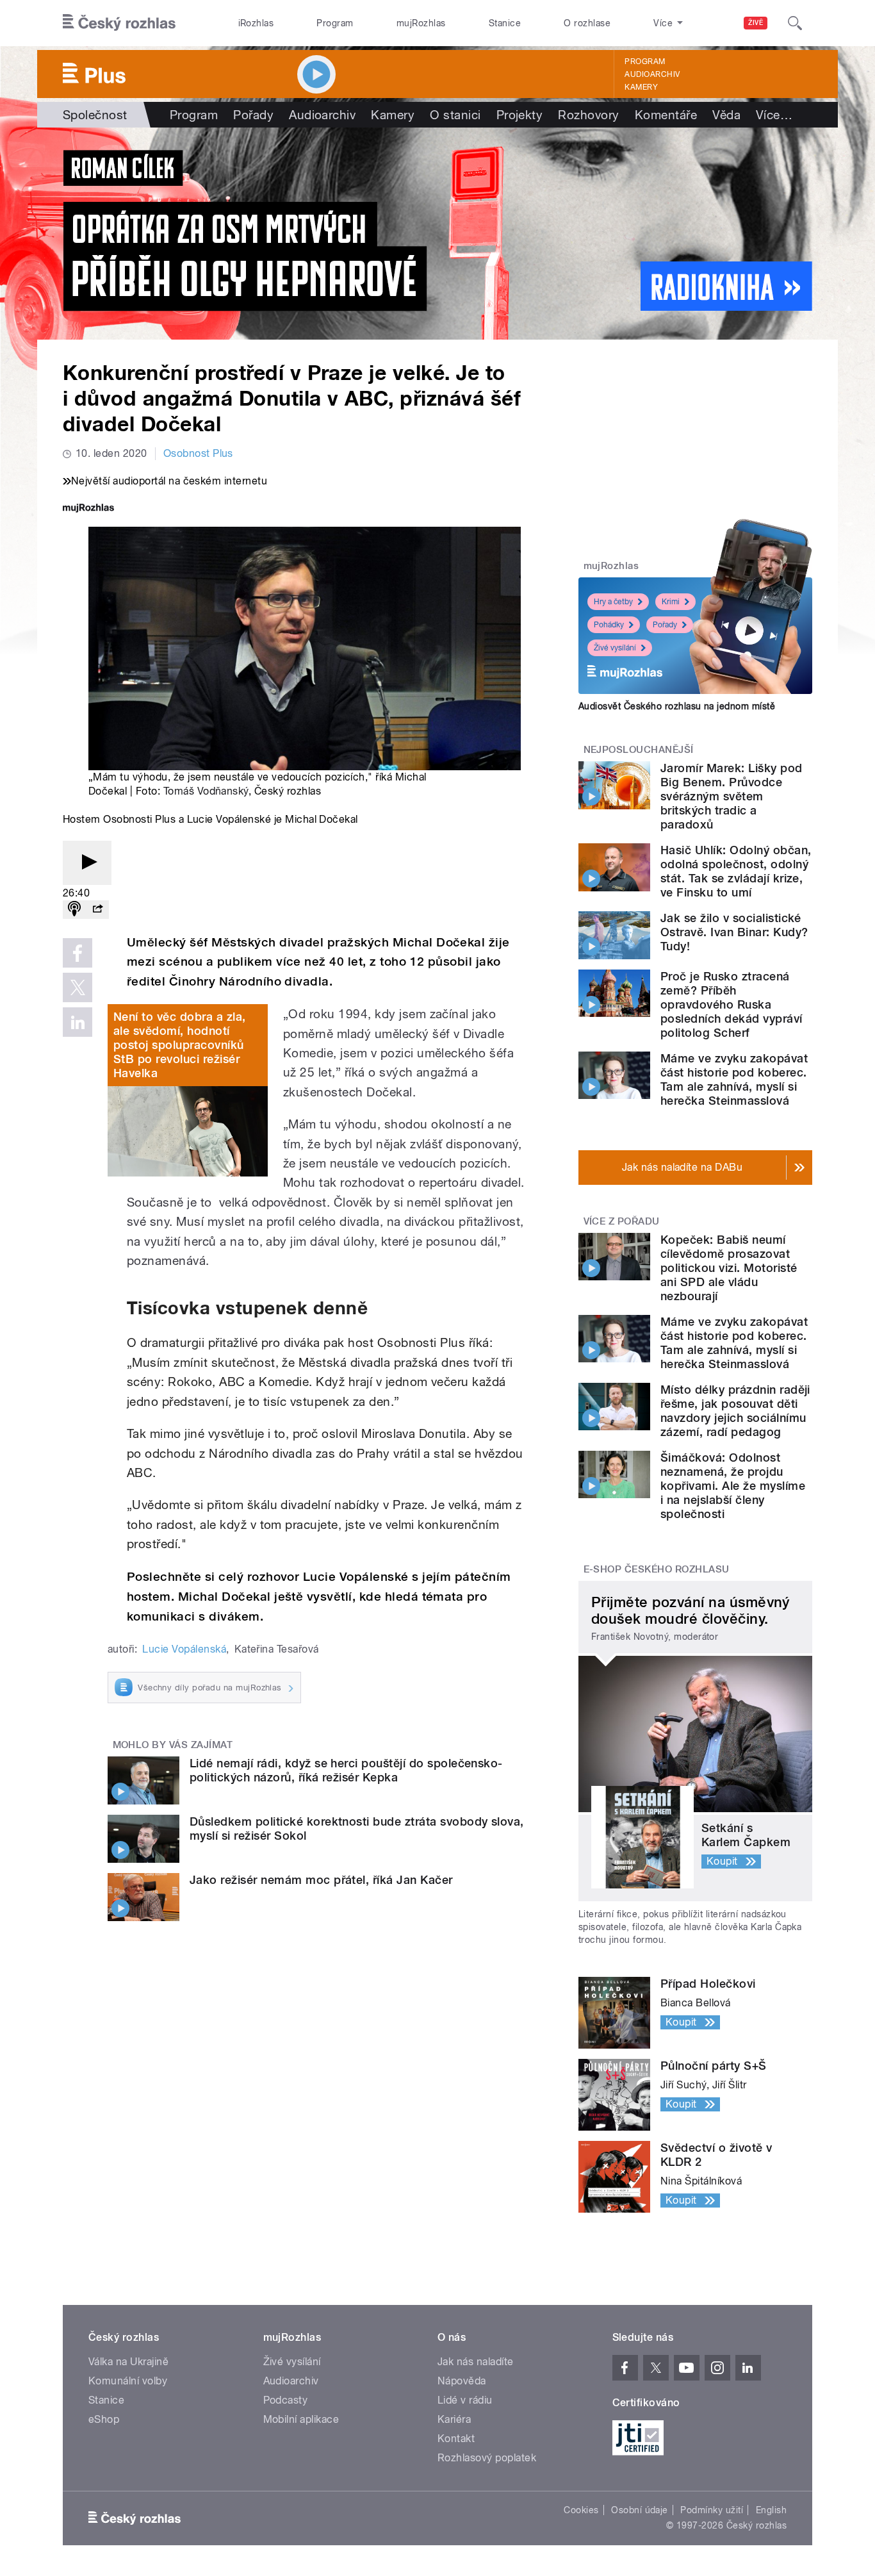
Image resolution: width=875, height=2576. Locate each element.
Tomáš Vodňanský (206, 791)
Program (335, 23)
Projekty (520, 115)
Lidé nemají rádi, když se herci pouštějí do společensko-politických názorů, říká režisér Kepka (346, 1770)
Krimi (671, 602)
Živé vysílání (615, 648)
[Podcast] (74, 910)
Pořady (253, 115)
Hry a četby (613, 602)
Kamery (641, 87)
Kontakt (456, 2439)
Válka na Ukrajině (128, 2362)
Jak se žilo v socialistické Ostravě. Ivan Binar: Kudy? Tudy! (734, 932)
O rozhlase (587, 23)
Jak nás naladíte (476, 2362)
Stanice (505, 23)
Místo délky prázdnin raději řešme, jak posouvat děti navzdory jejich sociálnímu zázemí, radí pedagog (735, 1411)
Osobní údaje (640, 2510)
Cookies (581, 2510)
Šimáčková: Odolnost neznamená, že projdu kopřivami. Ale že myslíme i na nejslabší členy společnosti (733, 1486)
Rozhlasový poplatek (487, 2458)
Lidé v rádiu (465, 2400)
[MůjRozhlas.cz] (88, 509)
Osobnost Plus (198, 453)
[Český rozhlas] (119, 23)
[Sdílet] (97, 910)
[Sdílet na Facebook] (78, 953)
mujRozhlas (421, 23)
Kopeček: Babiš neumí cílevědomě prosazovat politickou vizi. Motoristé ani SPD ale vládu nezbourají (729, 1268)
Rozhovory (588, 115)
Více (774, 115)
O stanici (455, 115)
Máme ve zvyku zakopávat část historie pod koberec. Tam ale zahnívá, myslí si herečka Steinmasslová (734, 1079)
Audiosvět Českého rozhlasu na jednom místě (677, 706)
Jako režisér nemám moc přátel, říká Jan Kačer (321, 1880)
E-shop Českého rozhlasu (657, 1569)
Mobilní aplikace (301, 2419)
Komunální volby (128, 2381)
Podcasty (286, 2400)
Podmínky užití (712, 2510)
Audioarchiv (652, 74)
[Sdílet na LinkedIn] (78, 1022)
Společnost (95, 115)
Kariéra (454, 2419)
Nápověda (462, 2381)
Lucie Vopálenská (184, 1649)
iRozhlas (256, 23)
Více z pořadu (622, 1221)
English (771, 2510)
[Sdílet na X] (78, 987)
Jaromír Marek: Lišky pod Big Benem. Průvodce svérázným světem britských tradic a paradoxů (732, 796)
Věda (726, 115)
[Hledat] (795, 23)
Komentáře (666, 115)
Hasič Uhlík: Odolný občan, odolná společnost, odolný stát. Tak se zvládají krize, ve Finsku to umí (736, 871)
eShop (104, 2419)
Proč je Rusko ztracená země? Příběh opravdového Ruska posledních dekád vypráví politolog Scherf (732, 1004)
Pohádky (609, 625)
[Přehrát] (87, 863)
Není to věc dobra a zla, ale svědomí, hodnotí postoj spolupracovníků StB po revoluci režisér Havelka (180, 1045)
